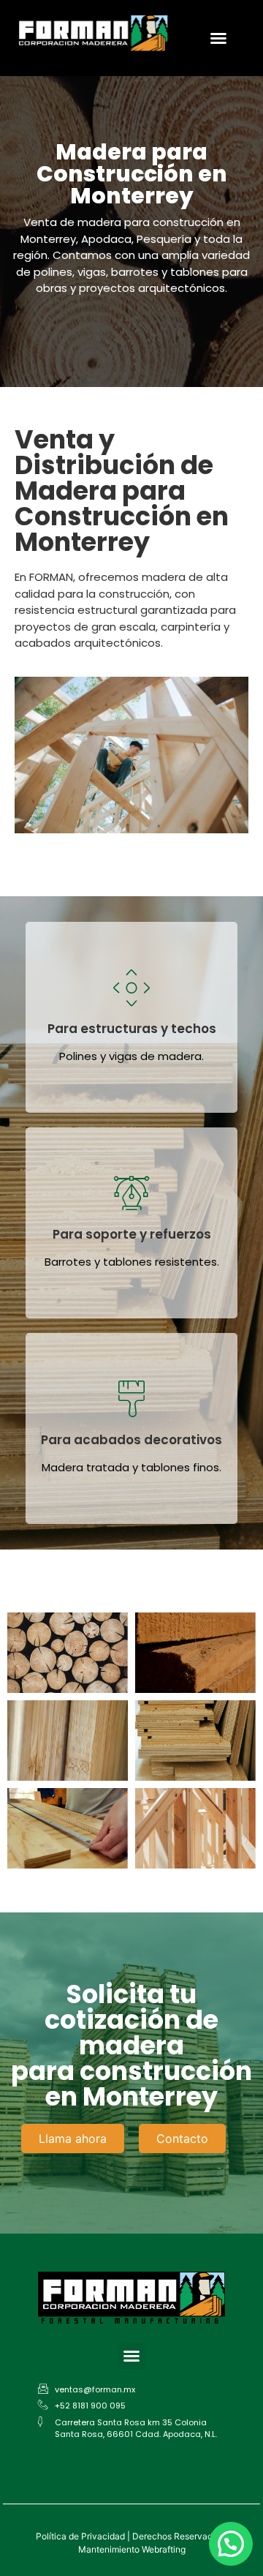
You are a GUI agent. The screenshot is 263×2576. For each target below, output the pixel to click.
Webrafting (164, 2549)
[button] (218, 38)
